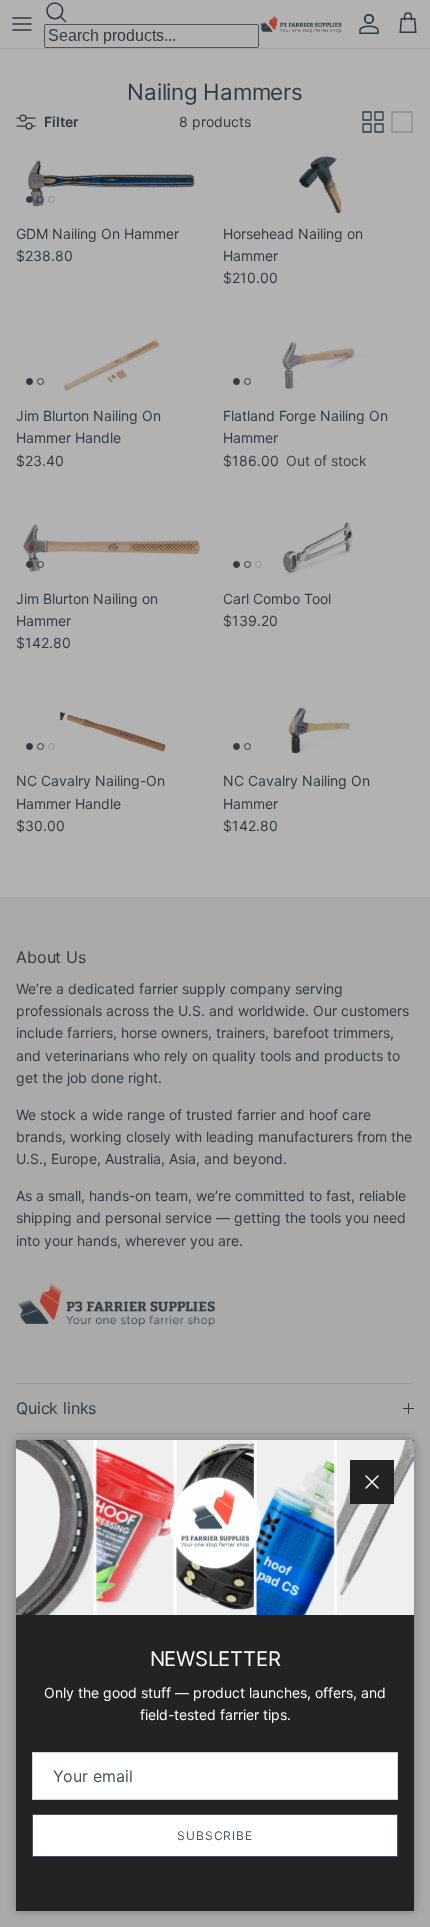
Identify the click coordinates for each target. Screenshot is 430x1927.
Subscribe (215, 1835)
